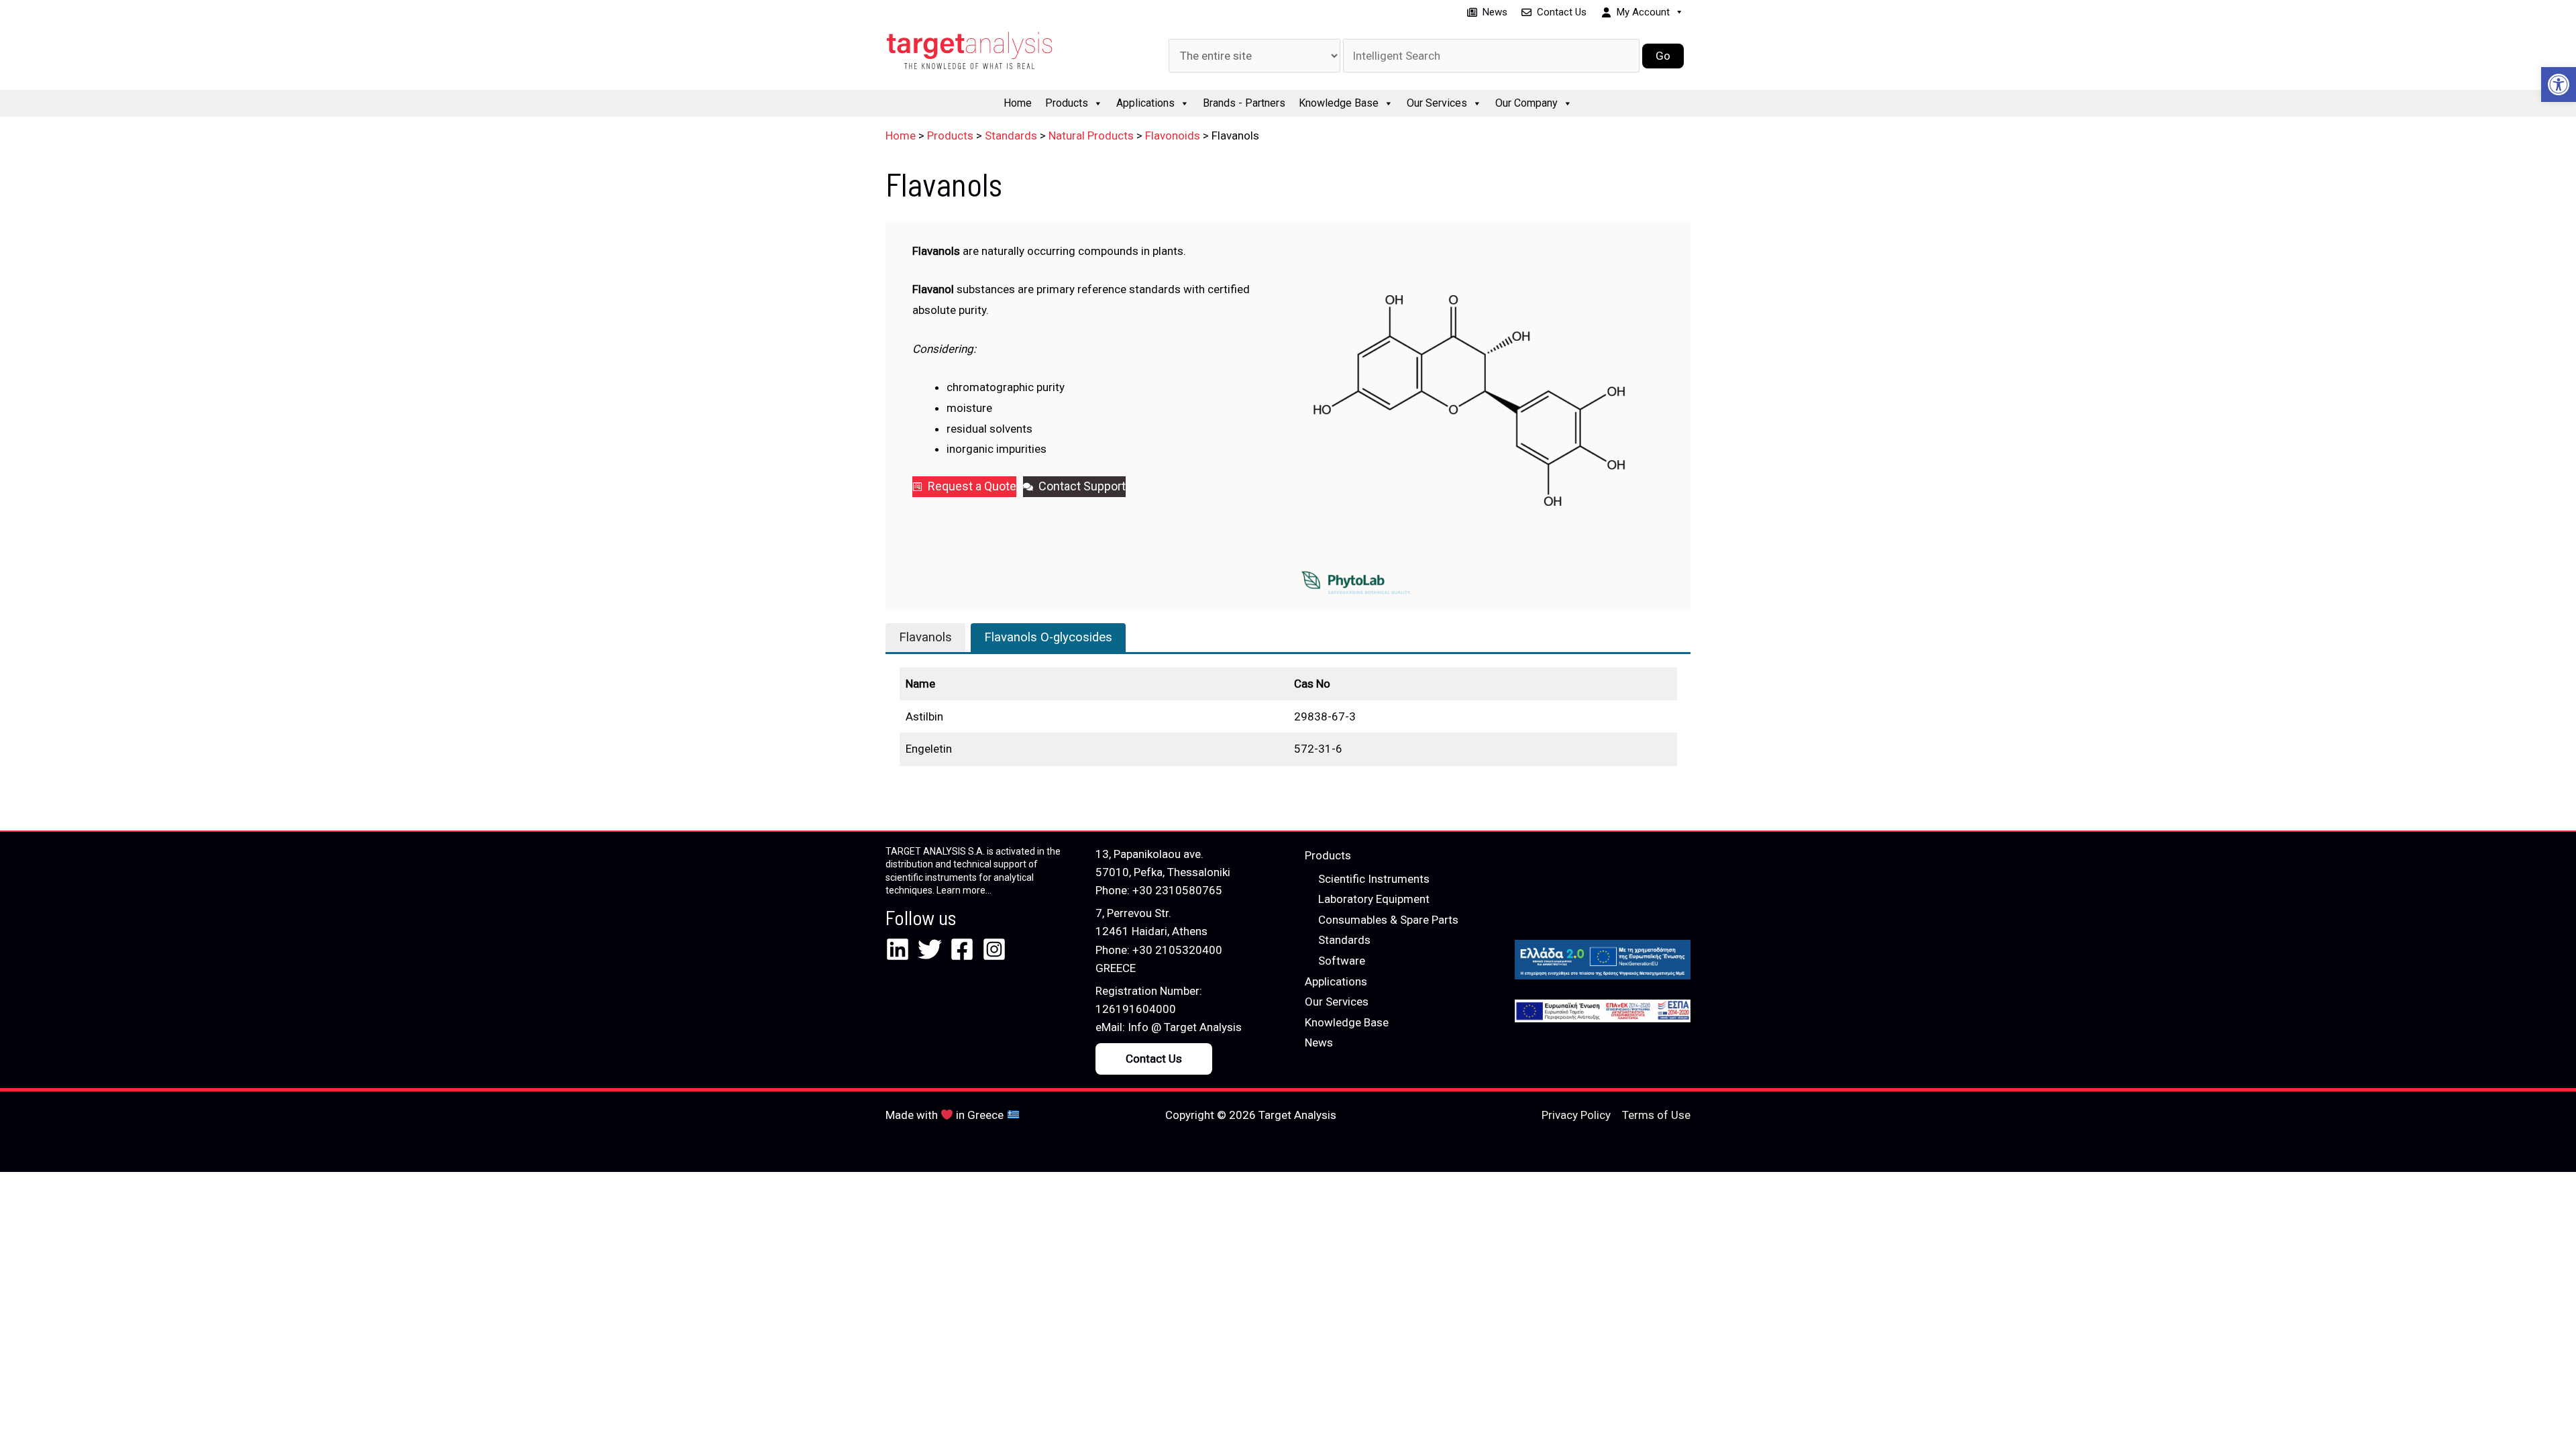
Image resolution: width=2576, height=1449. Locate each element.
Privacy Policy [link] (1576, 1115)
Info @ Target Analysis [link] (1185, 1027)
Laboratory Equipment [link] (1374, 899)
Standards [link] (1344, 940)
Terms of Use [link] (1656, 1115)
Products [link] (1067, 103)
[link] (2559, 85)
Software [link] (1342, 961)
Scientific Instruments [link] (1374, 879)
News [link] (1495, 12)
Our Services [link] (1437, 103)
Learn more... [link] (964, 890)
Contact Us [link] (1562, 12)
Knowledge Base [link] (1339, 103)
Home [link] (1018, 103)
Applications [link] (1145, 103)
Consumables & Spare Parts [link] (1388, 920)
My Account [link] (1643, 12)
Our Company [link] (1526, 103)
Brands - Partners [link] (1244, 103)
